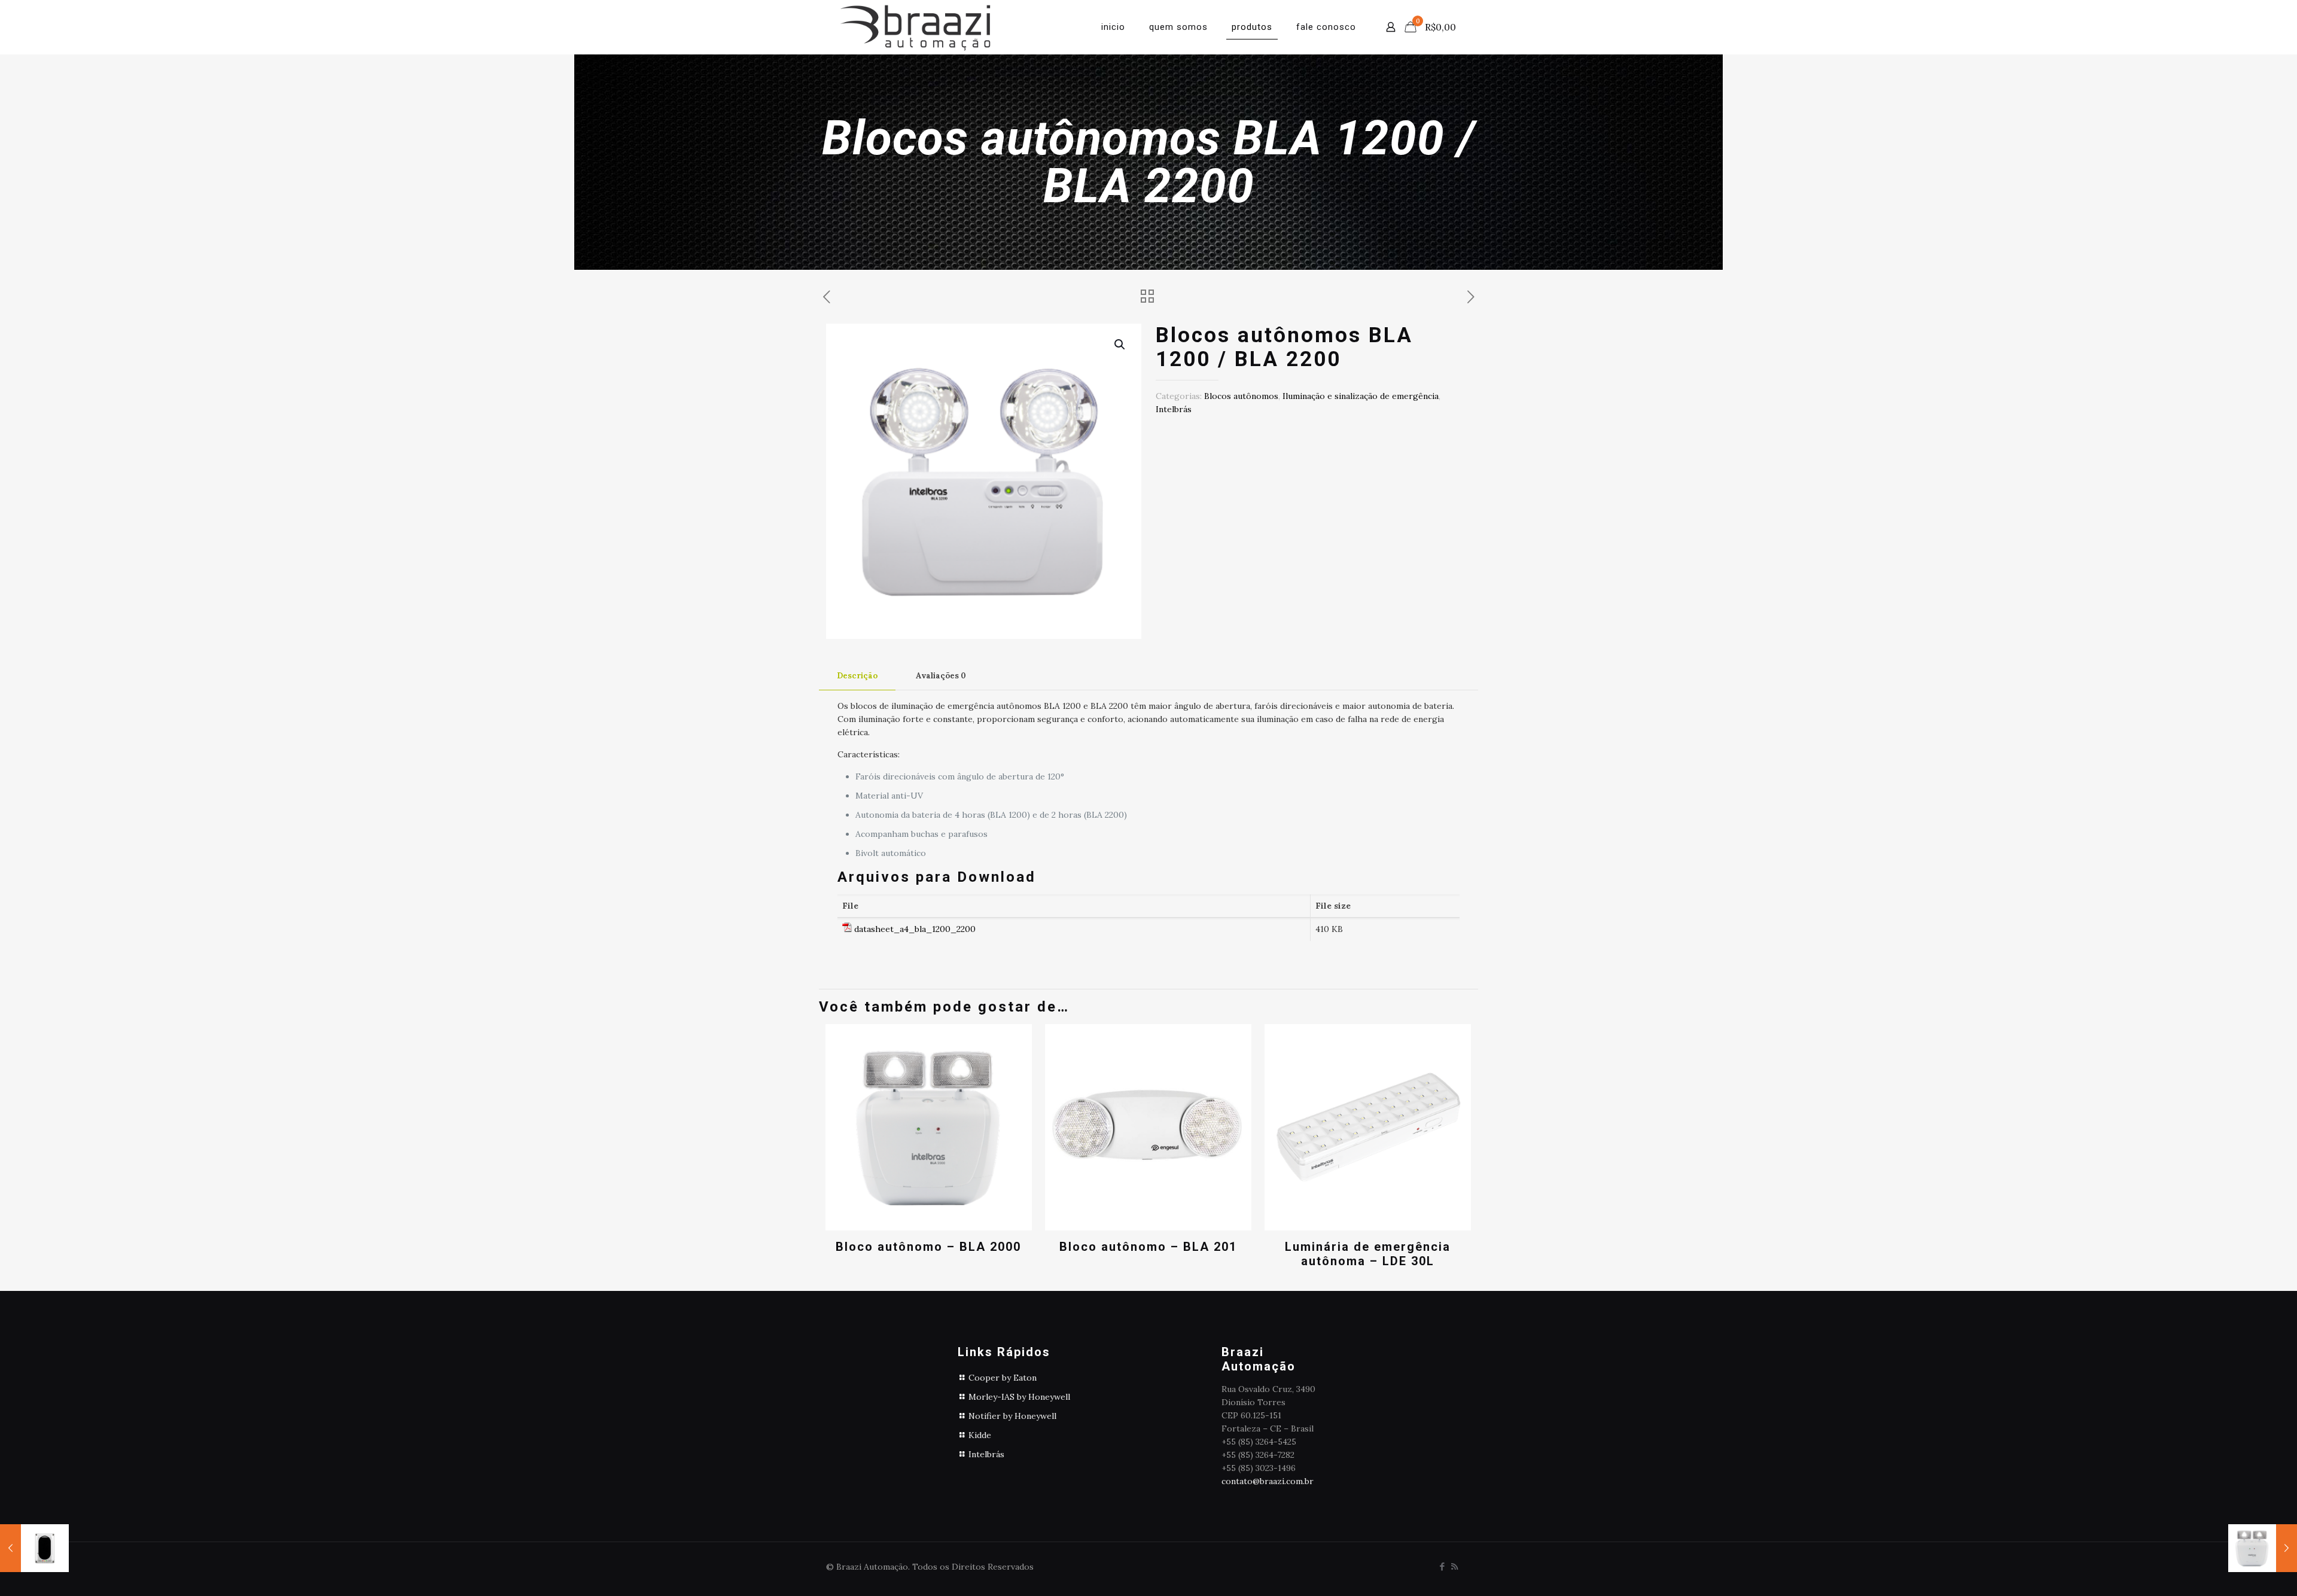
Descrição (857, 676)
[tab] (857, 676)
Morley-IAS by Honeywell (1019, 1397)
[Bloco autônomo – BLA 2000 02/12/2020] (2263, 1548)
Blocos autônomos (1241, 396)
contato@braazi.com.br (1268, 1481)
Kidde (980, 1435)
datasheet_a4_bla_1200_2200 (915, 929)
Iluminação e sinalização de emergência (1361, 396)
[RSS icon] (1454, 1566)
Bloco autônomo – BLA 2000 (928, 1247)
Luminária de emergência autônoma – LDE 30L (1368, 1254)
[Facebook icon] (1442, 1566)
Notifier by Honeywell (1012, 1416)
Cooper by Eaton (1003, 1378)
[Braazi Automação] (915, 27)
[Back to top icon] (2240, 1571)
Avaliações (941, 676)
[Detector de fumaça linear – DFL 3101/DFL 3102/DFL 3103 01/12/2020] (34, 1548)
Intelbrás (1174, 409)
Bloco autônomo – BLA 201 (1148, 1247)
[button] (1120, 345)
